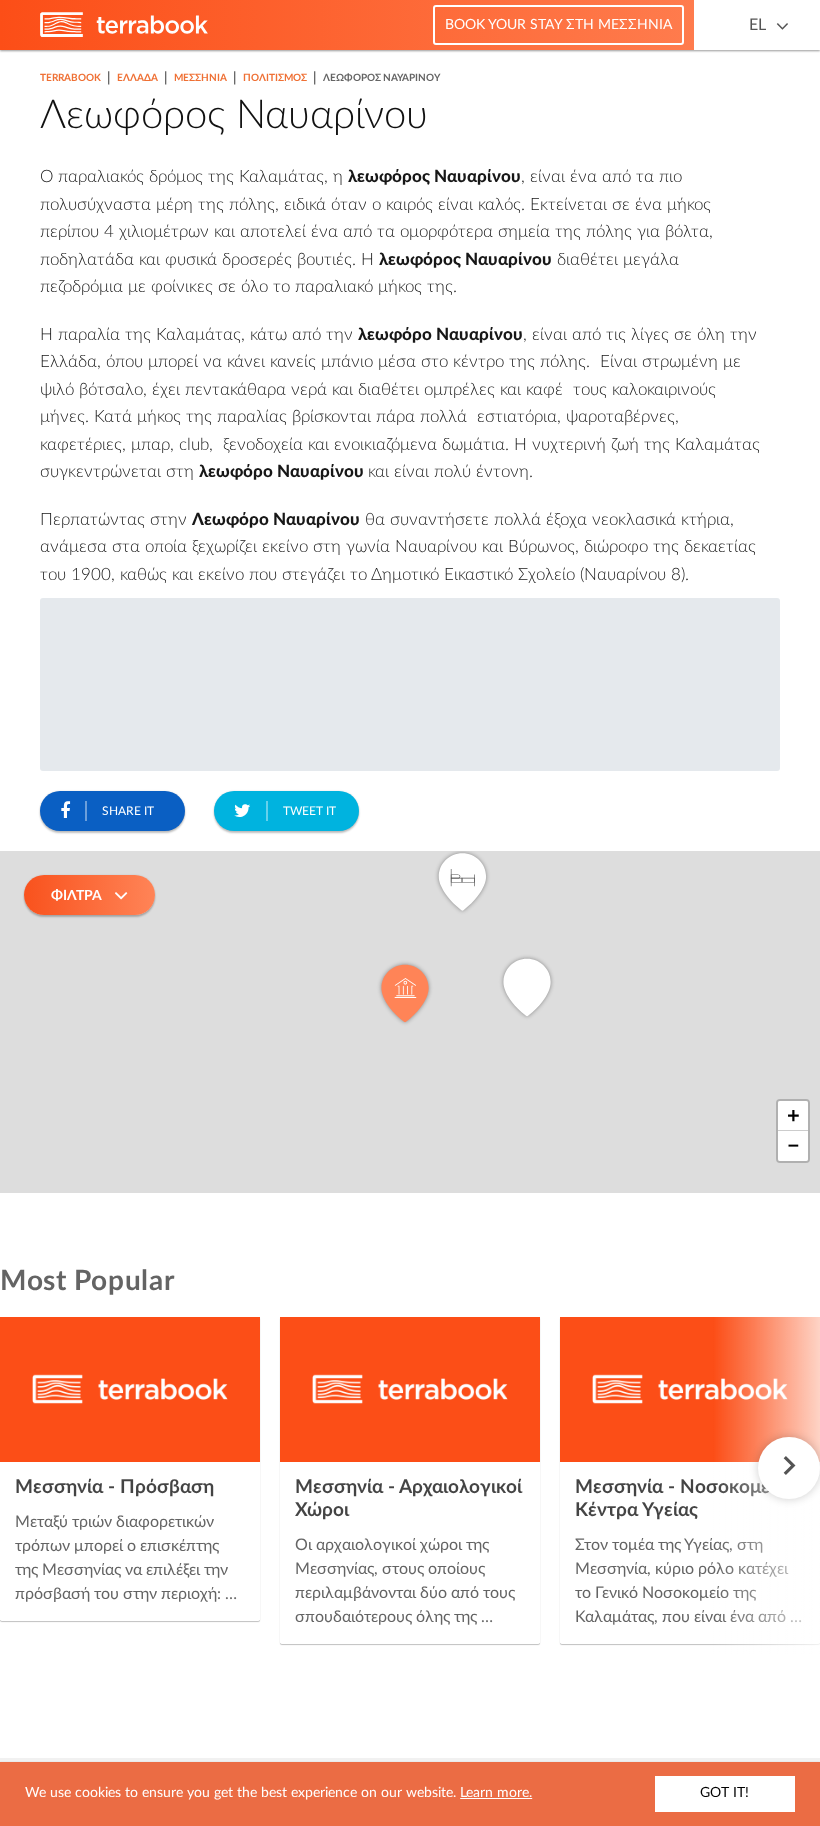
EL (757, 25)
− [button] (793, 1146)
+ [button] (793, 1116)
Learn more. (496, 1793)
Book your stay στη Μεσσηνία (558, 25)
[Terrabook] (124, 33)
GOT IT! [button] (724, 1793)
